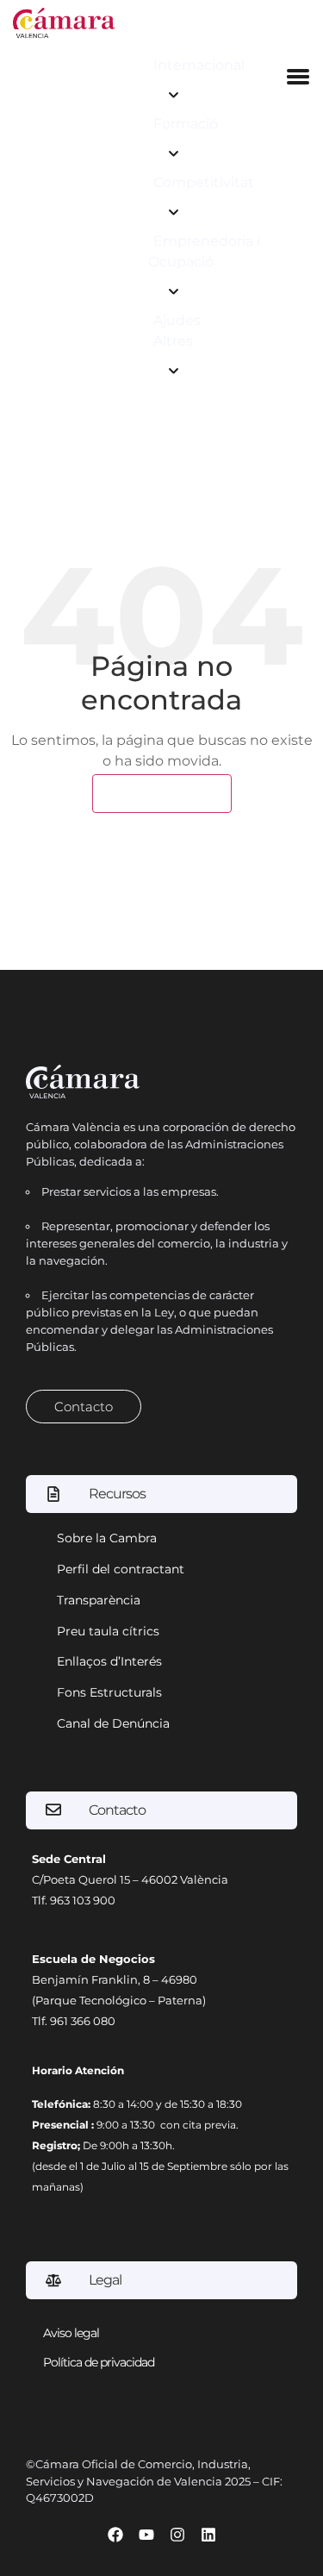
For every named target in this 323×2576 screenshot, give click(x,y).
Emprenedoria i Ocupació (204, 251)
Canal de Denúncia (113, 1723)
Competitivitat (204, 182)
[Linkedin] (208, 2535)
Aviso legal (71, 2333)
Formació (186, 124)
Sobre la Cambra (107, 1538)
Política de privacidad (99, 2362)
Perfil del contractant (121, 1569)
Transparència (99, 1600)
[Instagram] (177, 2535)
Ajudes (177, 320)
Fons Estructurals (109, 1692)
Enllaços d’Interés (109, 1661)
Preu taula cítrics (108, 1631)
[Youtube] (146, 2535)
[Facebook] (115, 2535)
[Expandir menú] (174, 95)
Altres (173, 341)
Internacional (199, 65)
